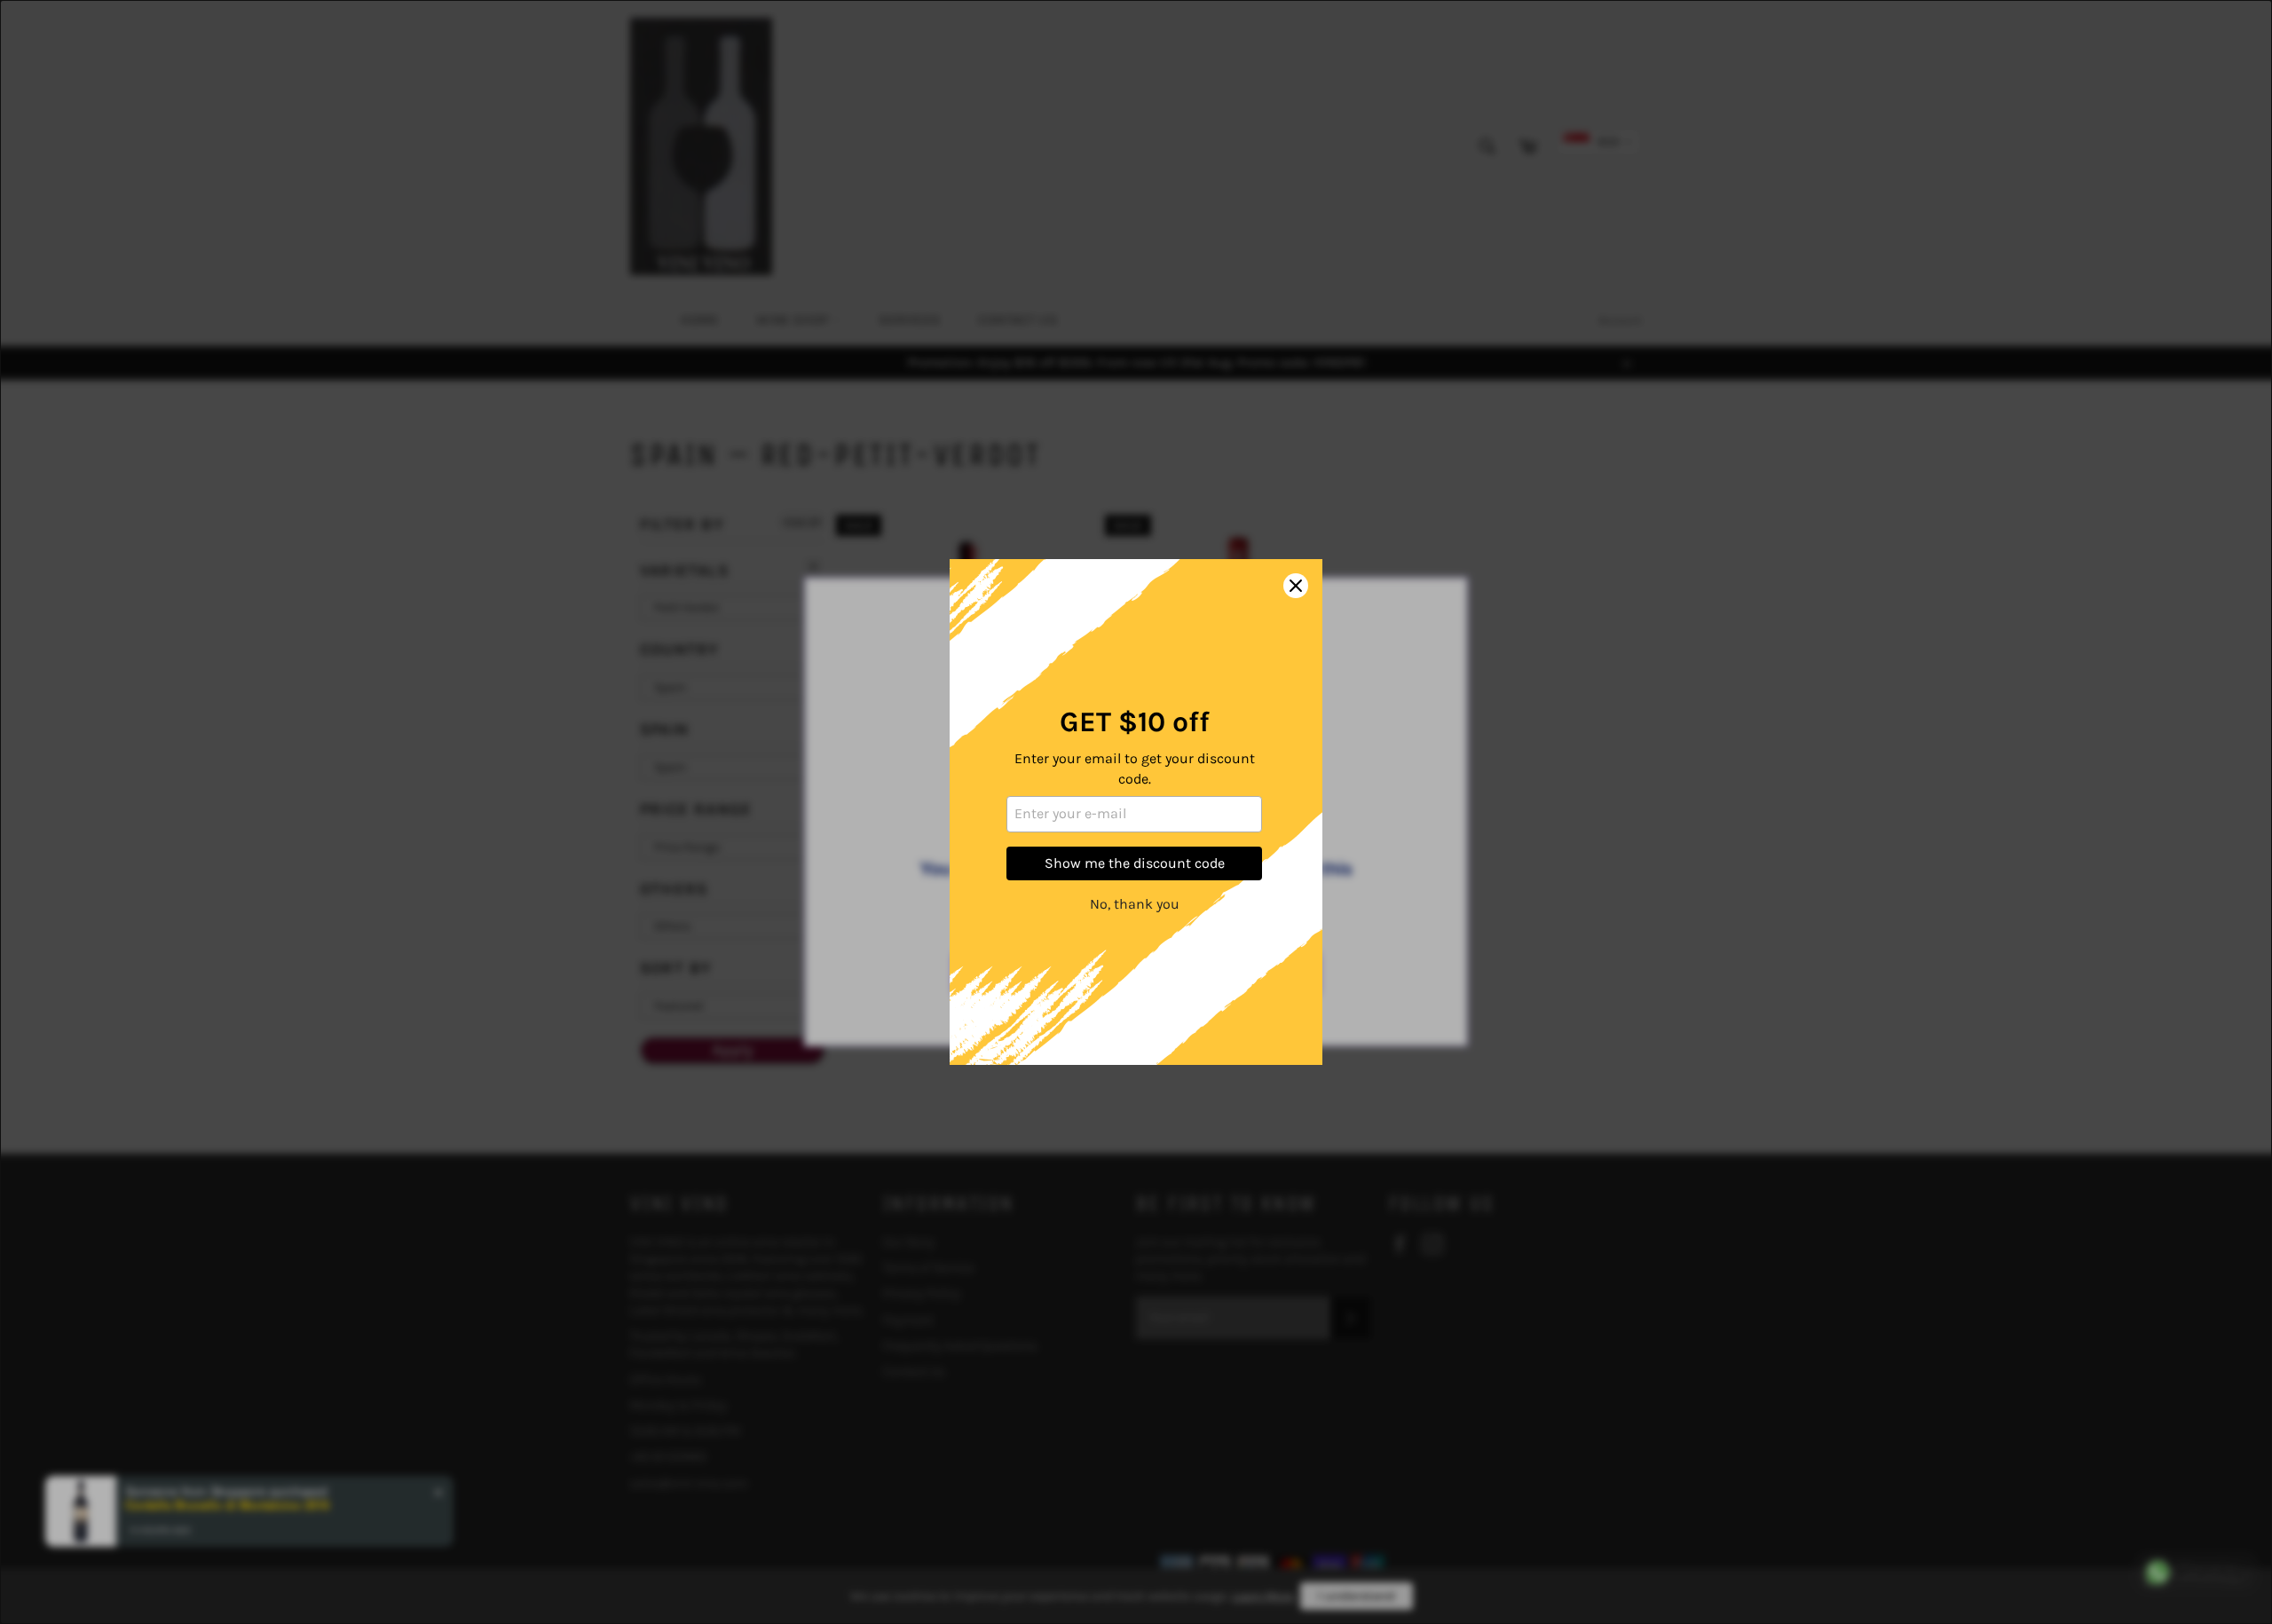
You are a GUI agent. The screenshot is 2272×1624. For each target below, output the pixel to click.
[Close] (1296, 586)
